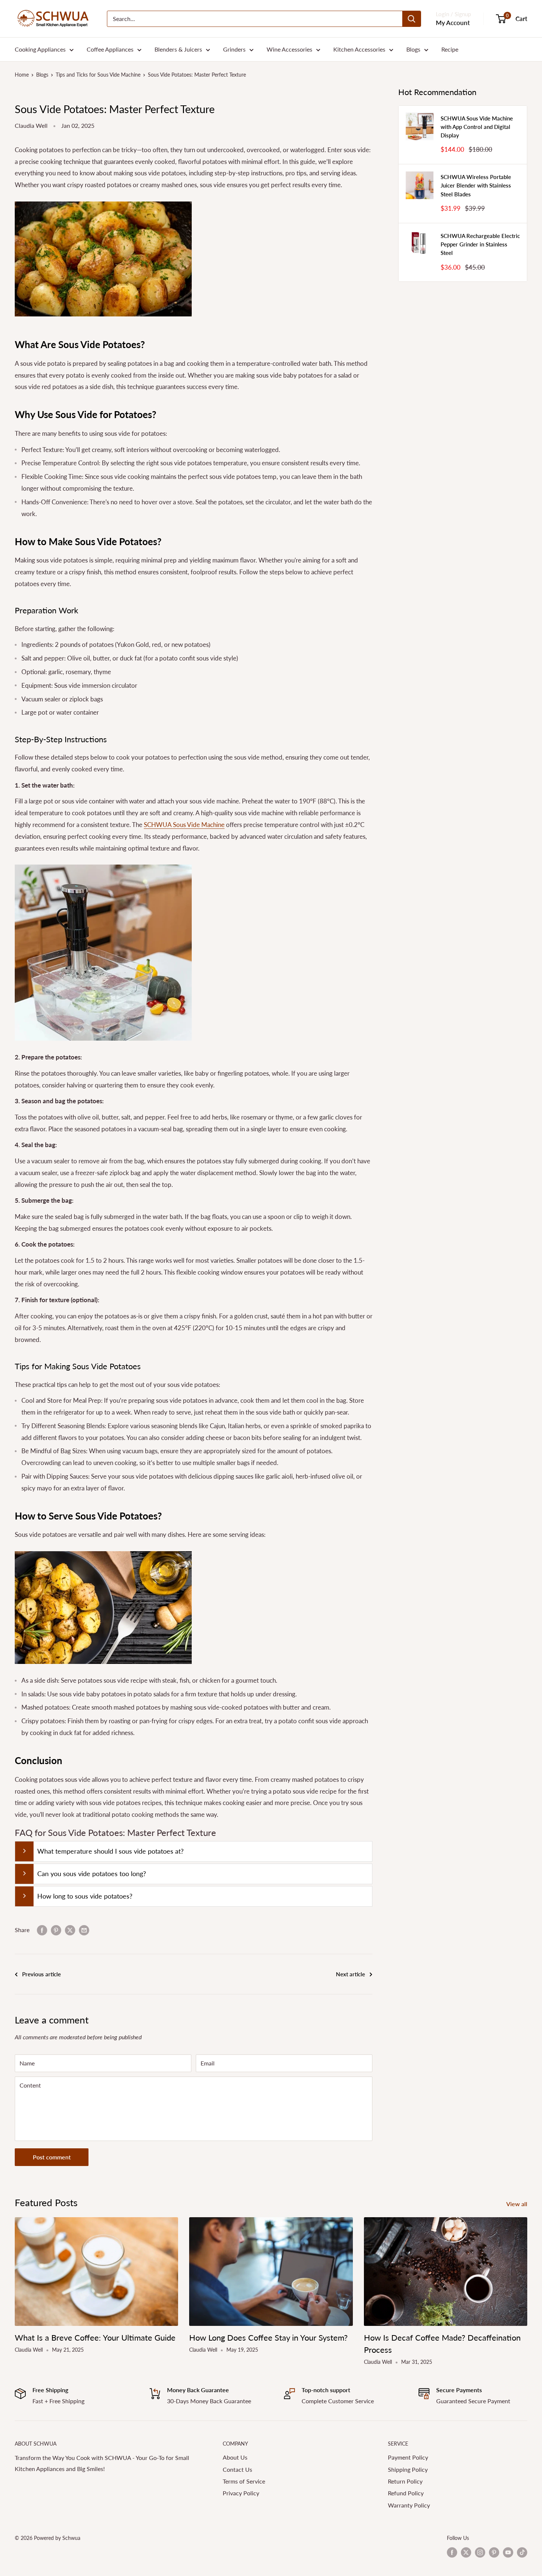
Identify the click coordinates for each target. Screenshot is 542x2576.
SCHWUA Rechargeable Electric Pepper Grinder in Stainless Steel (480, 244)
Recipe (450, 49)
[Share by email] (84, 1930)
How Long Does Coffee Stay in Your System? (268, 2337)
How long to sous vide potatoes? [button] (85, 1896)
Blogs (413, 49)
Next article (350, 1974)
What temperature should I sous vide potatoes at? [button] (110, 1851)
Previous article (41, 1974)
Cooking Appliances (40, 49)
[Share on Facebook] (42, 1930)
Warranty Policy (409, 2505)
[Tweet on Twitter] (70, 1930)
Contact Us (237, 2469)
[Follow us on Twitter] (466, 2552)
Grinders (234, 49)
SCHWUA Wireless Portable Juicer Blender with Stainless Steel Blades (476, 185)
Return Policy (405, 2481)
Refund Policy (406, 2493)
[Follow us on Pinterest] (494, 2552)
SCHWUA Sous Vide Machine (184, 825)
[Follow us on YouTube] (508, 2552)
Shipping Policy (408, 2469)
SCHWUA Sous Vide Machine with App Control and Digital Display (477, 127)
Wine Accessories (289, 49)
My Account (453, 23)
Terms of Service (244, 2481)
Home (22, 75)
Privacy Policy (241, 2493)
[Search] (411, 19)
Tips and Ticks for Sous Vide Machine (98, 75)
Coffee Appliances (110, 49)
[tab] (194, 1851)
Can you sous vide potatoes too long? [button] (92, 1874)
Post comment (52, 2157)
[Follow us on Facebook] (452, 2552)
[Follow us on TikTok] (522, 2552)
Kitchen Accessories (359, 49)
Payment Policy (408, 2457)
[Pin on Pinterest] (56, 1930)
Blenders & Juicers (178, 49)
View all (517, 2204)
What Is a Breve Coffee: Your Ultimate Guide (95, 2337)
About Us (235, 2457)
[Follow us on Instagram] (480, 2552)
